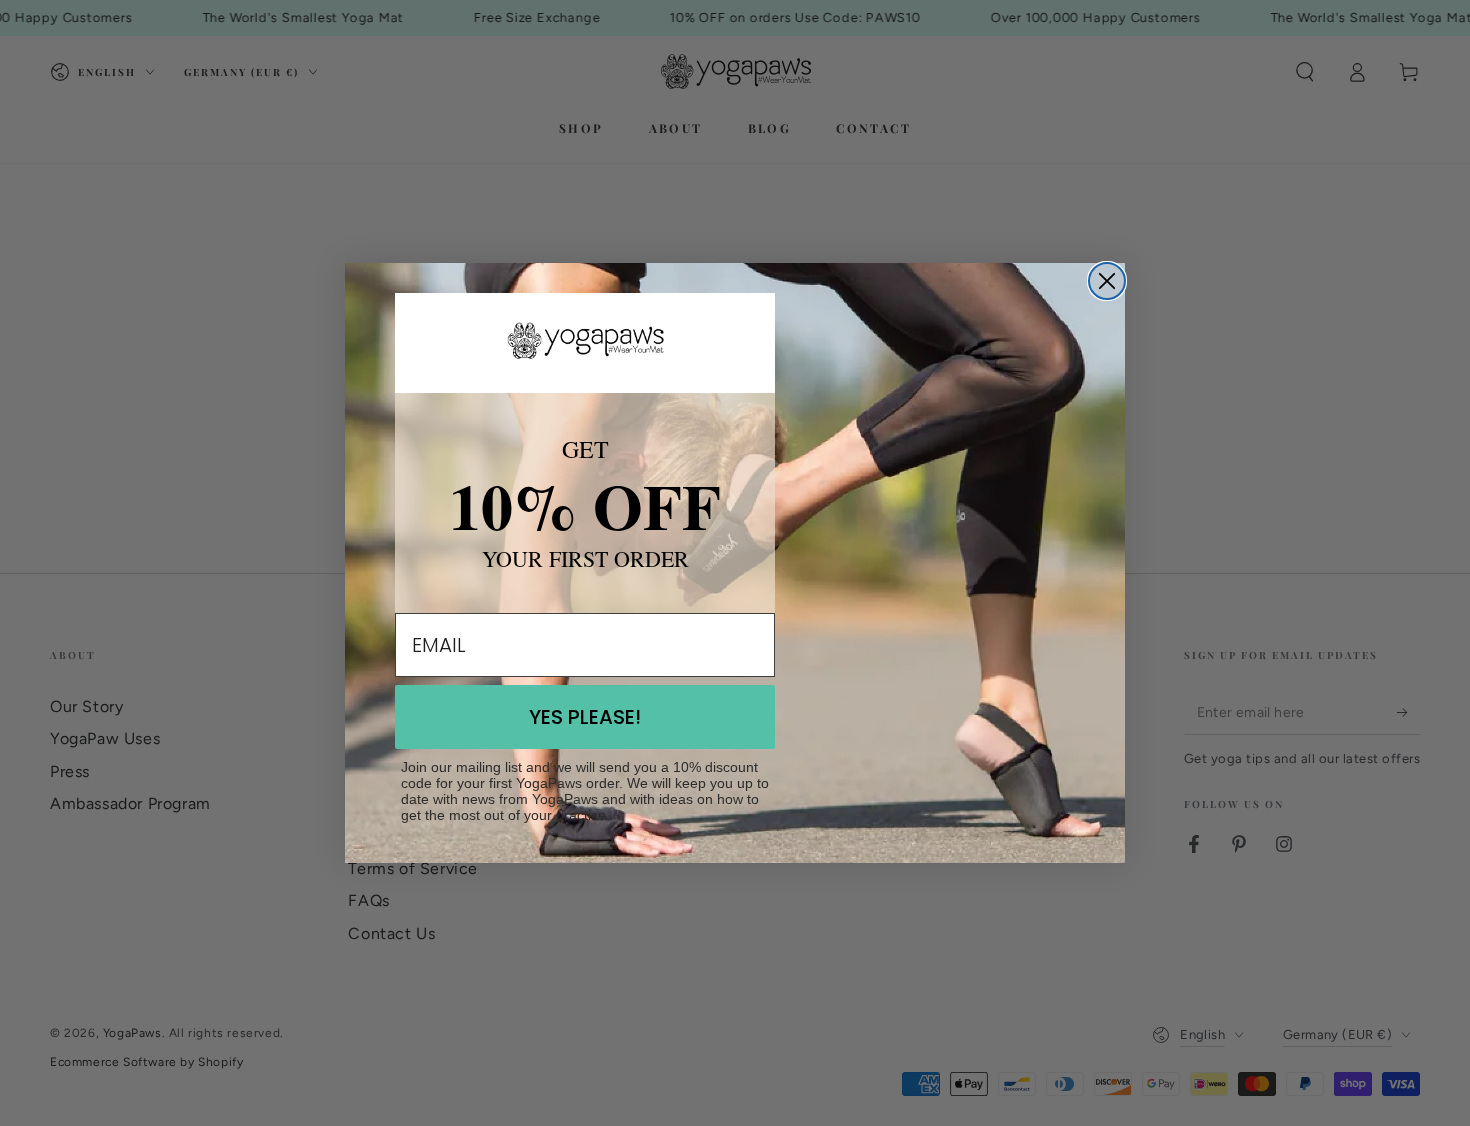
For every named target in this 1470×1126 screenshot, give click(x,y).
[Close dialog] (1107, 281)
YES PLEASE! (585, 717)
